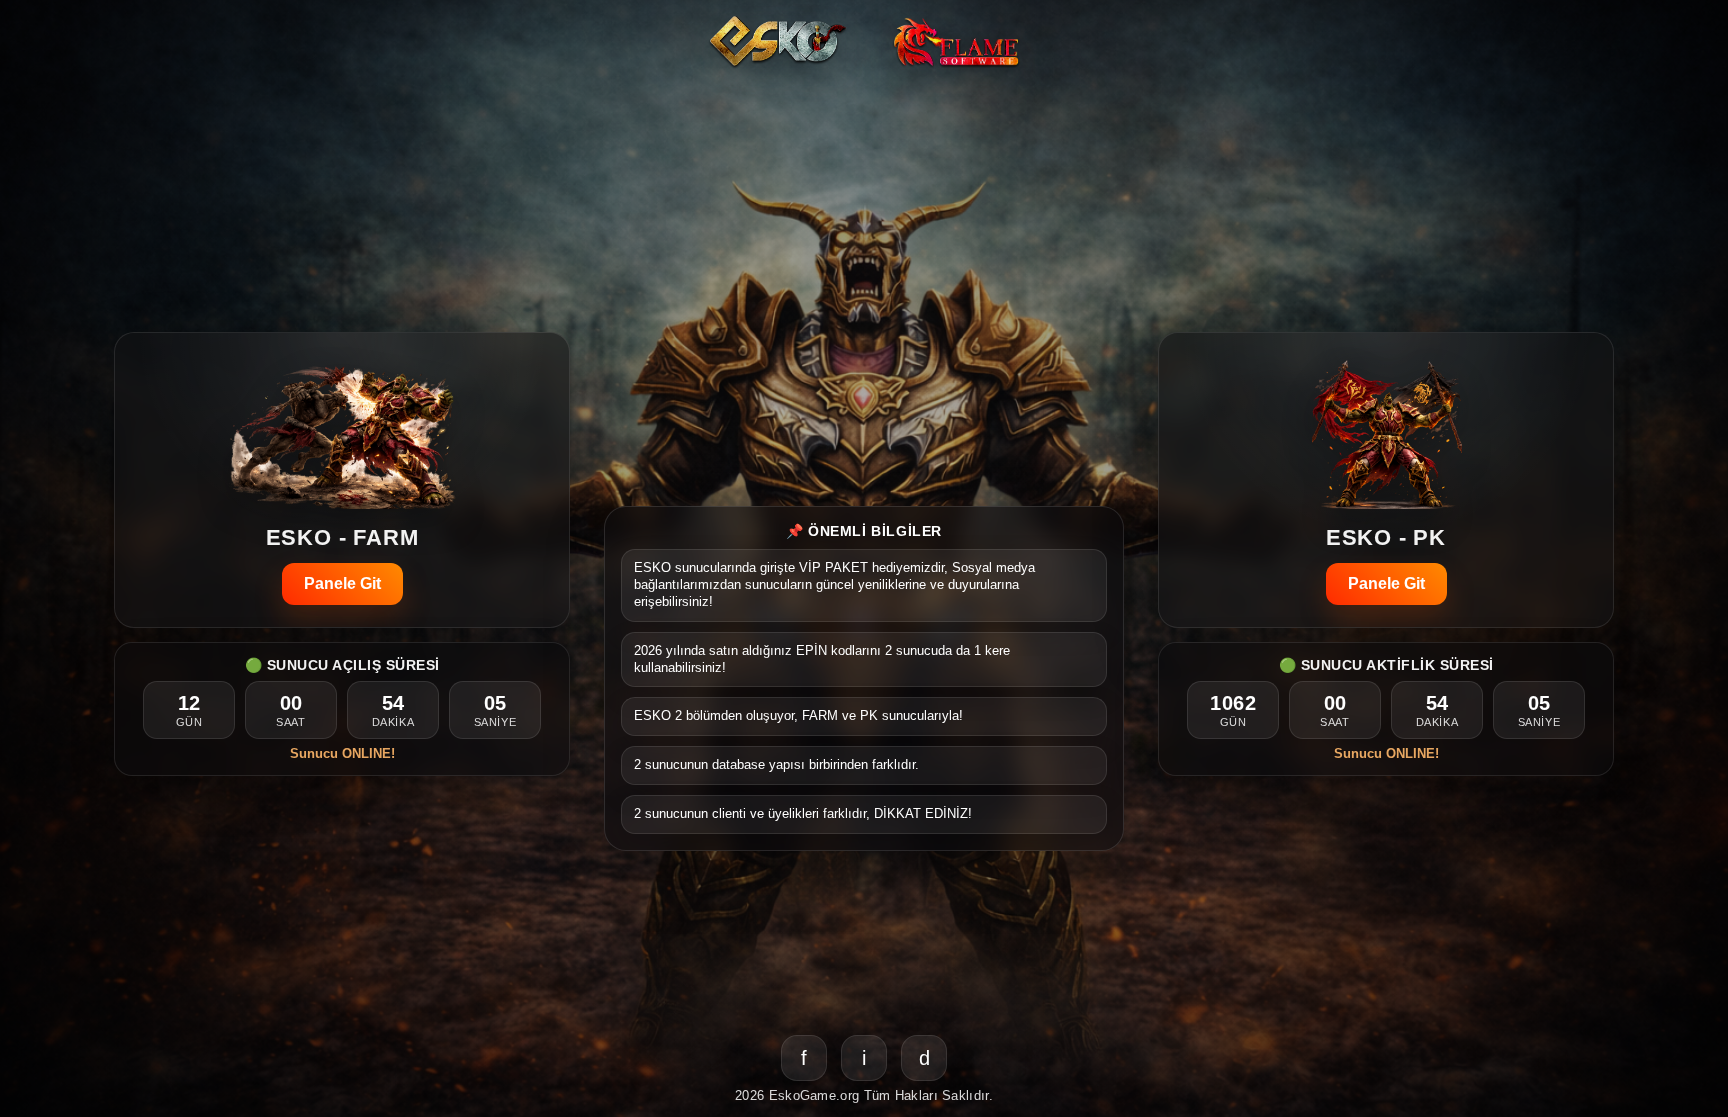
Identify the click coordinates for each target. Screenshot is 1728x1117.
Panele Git (342, 583)
